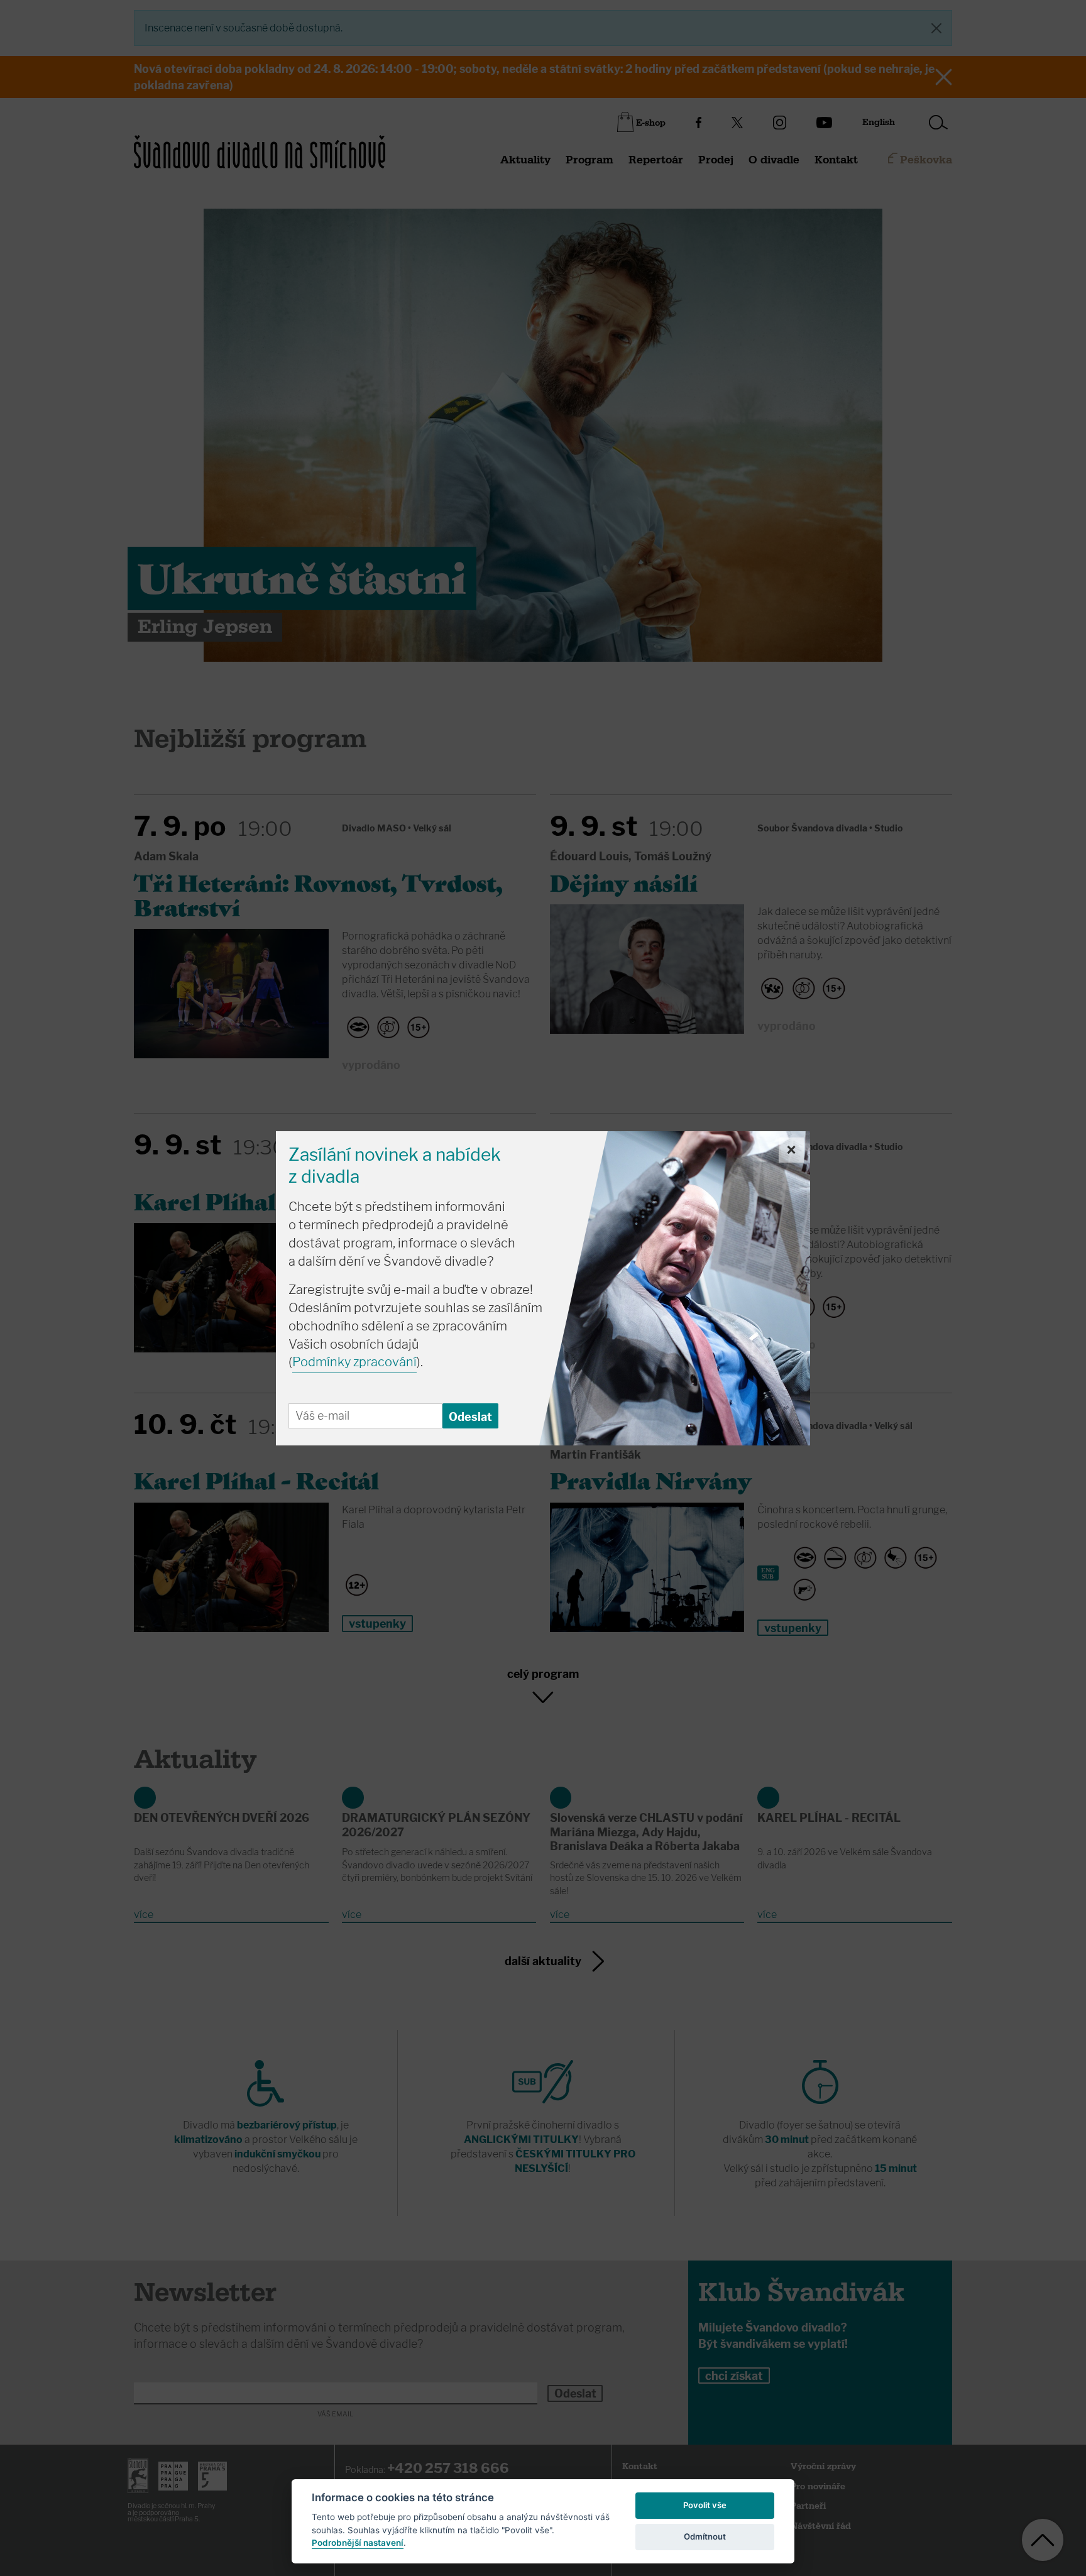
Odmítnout (705, 2536)
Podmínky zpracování (354, 1362)
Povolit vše (705, 2505)
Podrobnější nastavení (358, 2543)
